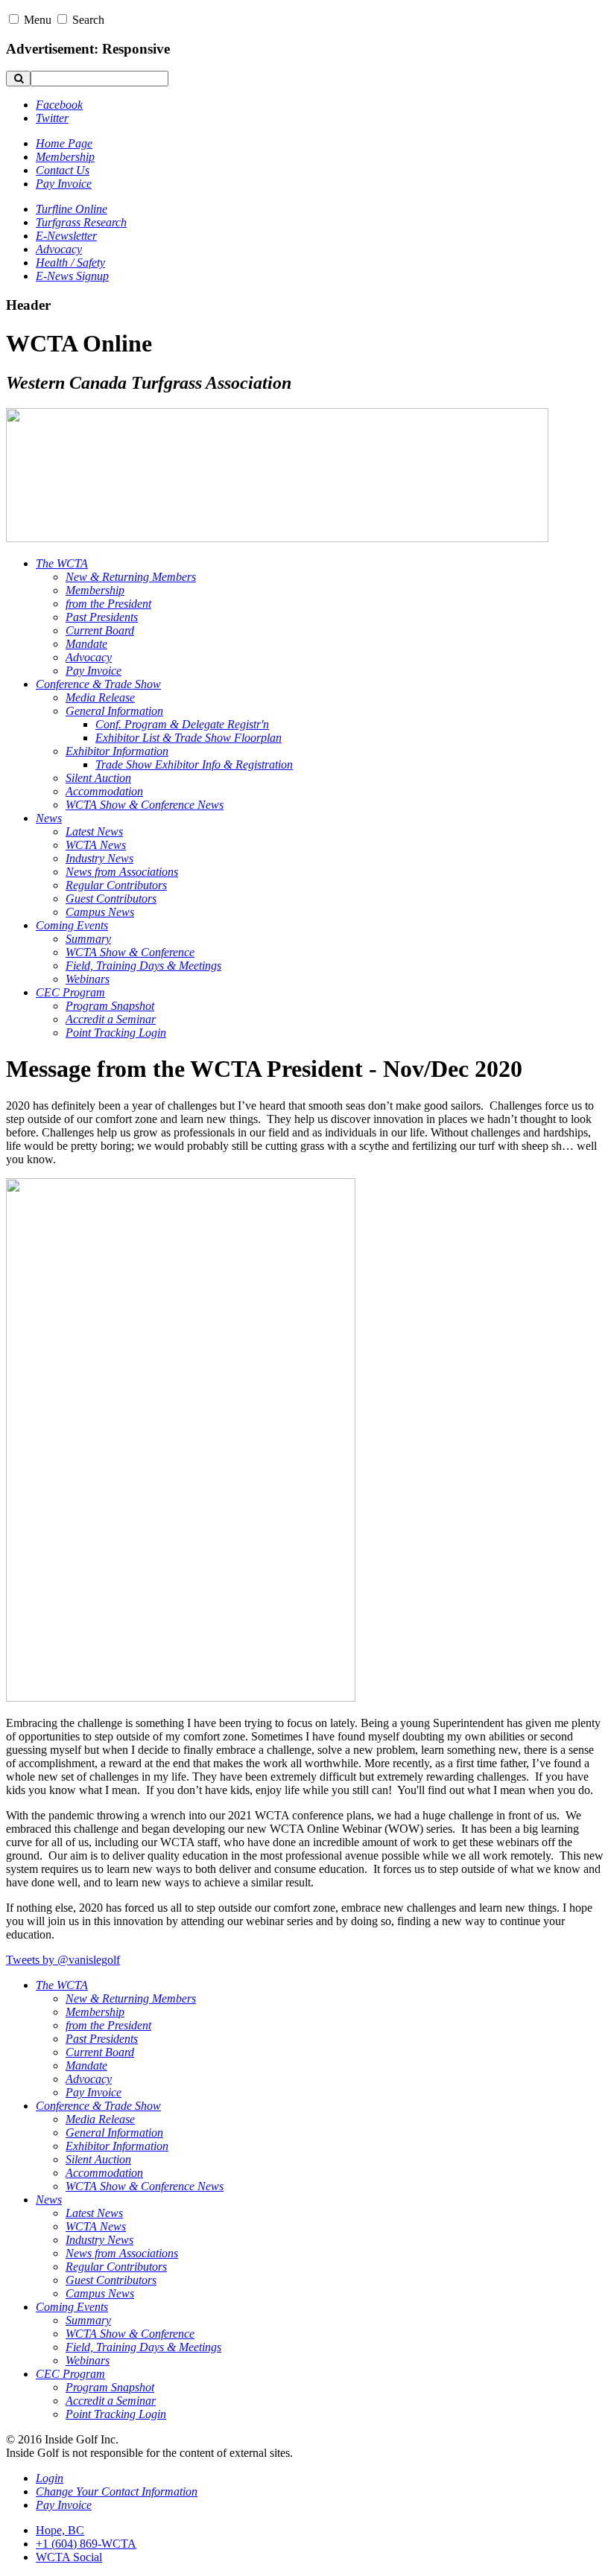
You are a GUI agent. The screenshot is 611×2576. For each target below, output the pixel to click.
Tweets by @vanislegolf (63, 1960)
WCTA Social (69, 2557)
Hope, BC (60, 2530)
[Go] (18, 79)
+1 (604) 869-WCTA (86, 2544)
